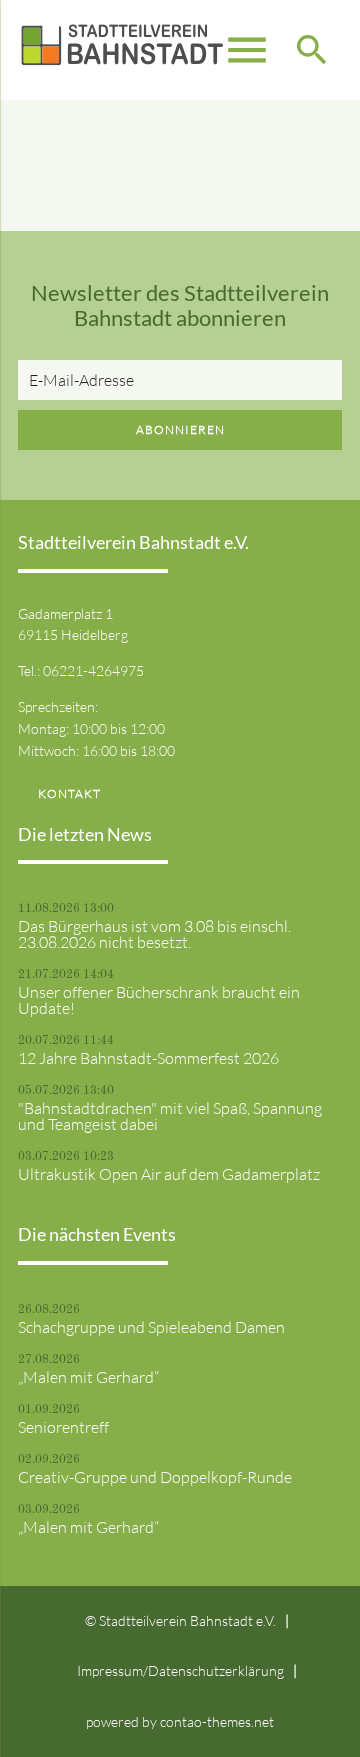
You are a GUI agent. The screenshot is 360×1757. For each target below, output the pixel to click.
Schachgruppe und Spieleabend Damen (151, 1327)
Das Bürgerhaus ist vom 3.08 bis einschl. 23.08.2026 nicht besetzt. (154, 934)
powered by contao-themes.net (180, 1721)
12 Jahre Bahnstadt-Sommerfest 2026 (148, 1058)
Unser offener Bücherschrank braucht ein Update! (159, 1000)
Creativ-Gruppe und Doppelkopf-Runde (155, 1477)
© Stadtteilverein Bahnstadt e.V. (180, 1620)
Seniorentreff (63, 1427)
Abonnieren (180, 429)
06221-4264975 (93, 670)
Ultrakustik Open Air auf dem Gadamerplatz (169, 1174)
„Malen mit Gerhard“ (88, 1377)
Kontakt (69, 793)
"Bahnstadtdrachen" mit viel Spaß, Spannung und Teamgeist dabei (170, 1116)
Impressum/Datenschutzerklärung (180, 1670)
